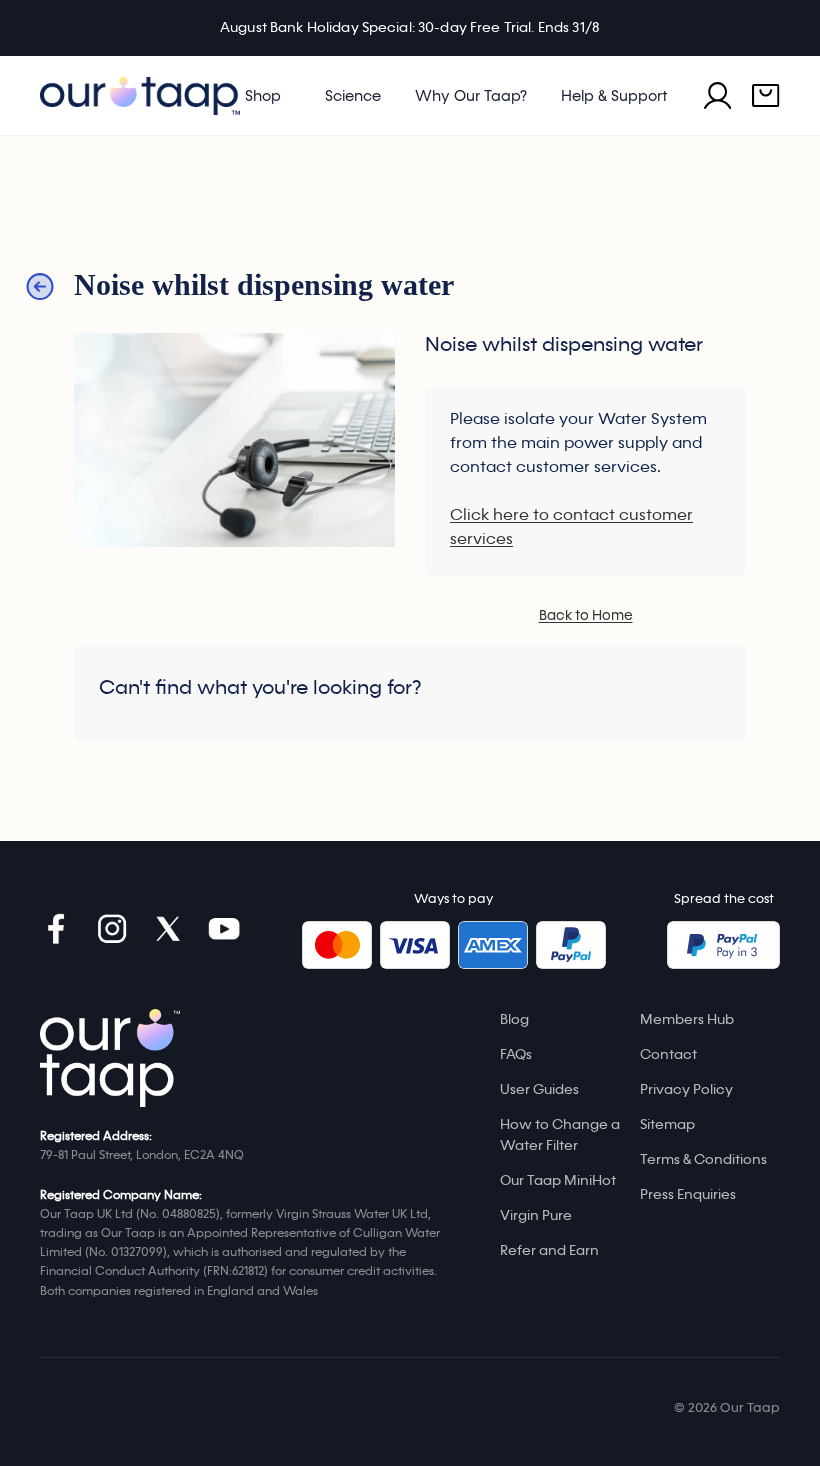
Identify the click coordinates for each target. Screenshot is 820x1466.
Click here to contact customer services (571, 527)
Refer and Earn (549, 1250)
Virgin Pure (536, 1215)
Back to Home (586, 615)
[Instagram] (112, 929)
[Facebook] (56, 929)
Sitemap (667, 1124)
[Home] (110, 1058)
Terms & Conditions (703, 1159)
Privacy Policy (686, 1089)
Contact (668, 1054)
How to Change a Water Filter (560, 1135)
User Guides (539, 1089)
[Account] (718, 96)
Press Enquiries (688, 1194)
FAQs (516, 1054)
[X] (168, 929)
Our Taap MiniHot (558, 1180)
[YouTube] (224, 929)
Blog (514, 1019)
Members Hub (687, 1019)
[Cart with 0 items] (766, 96)
